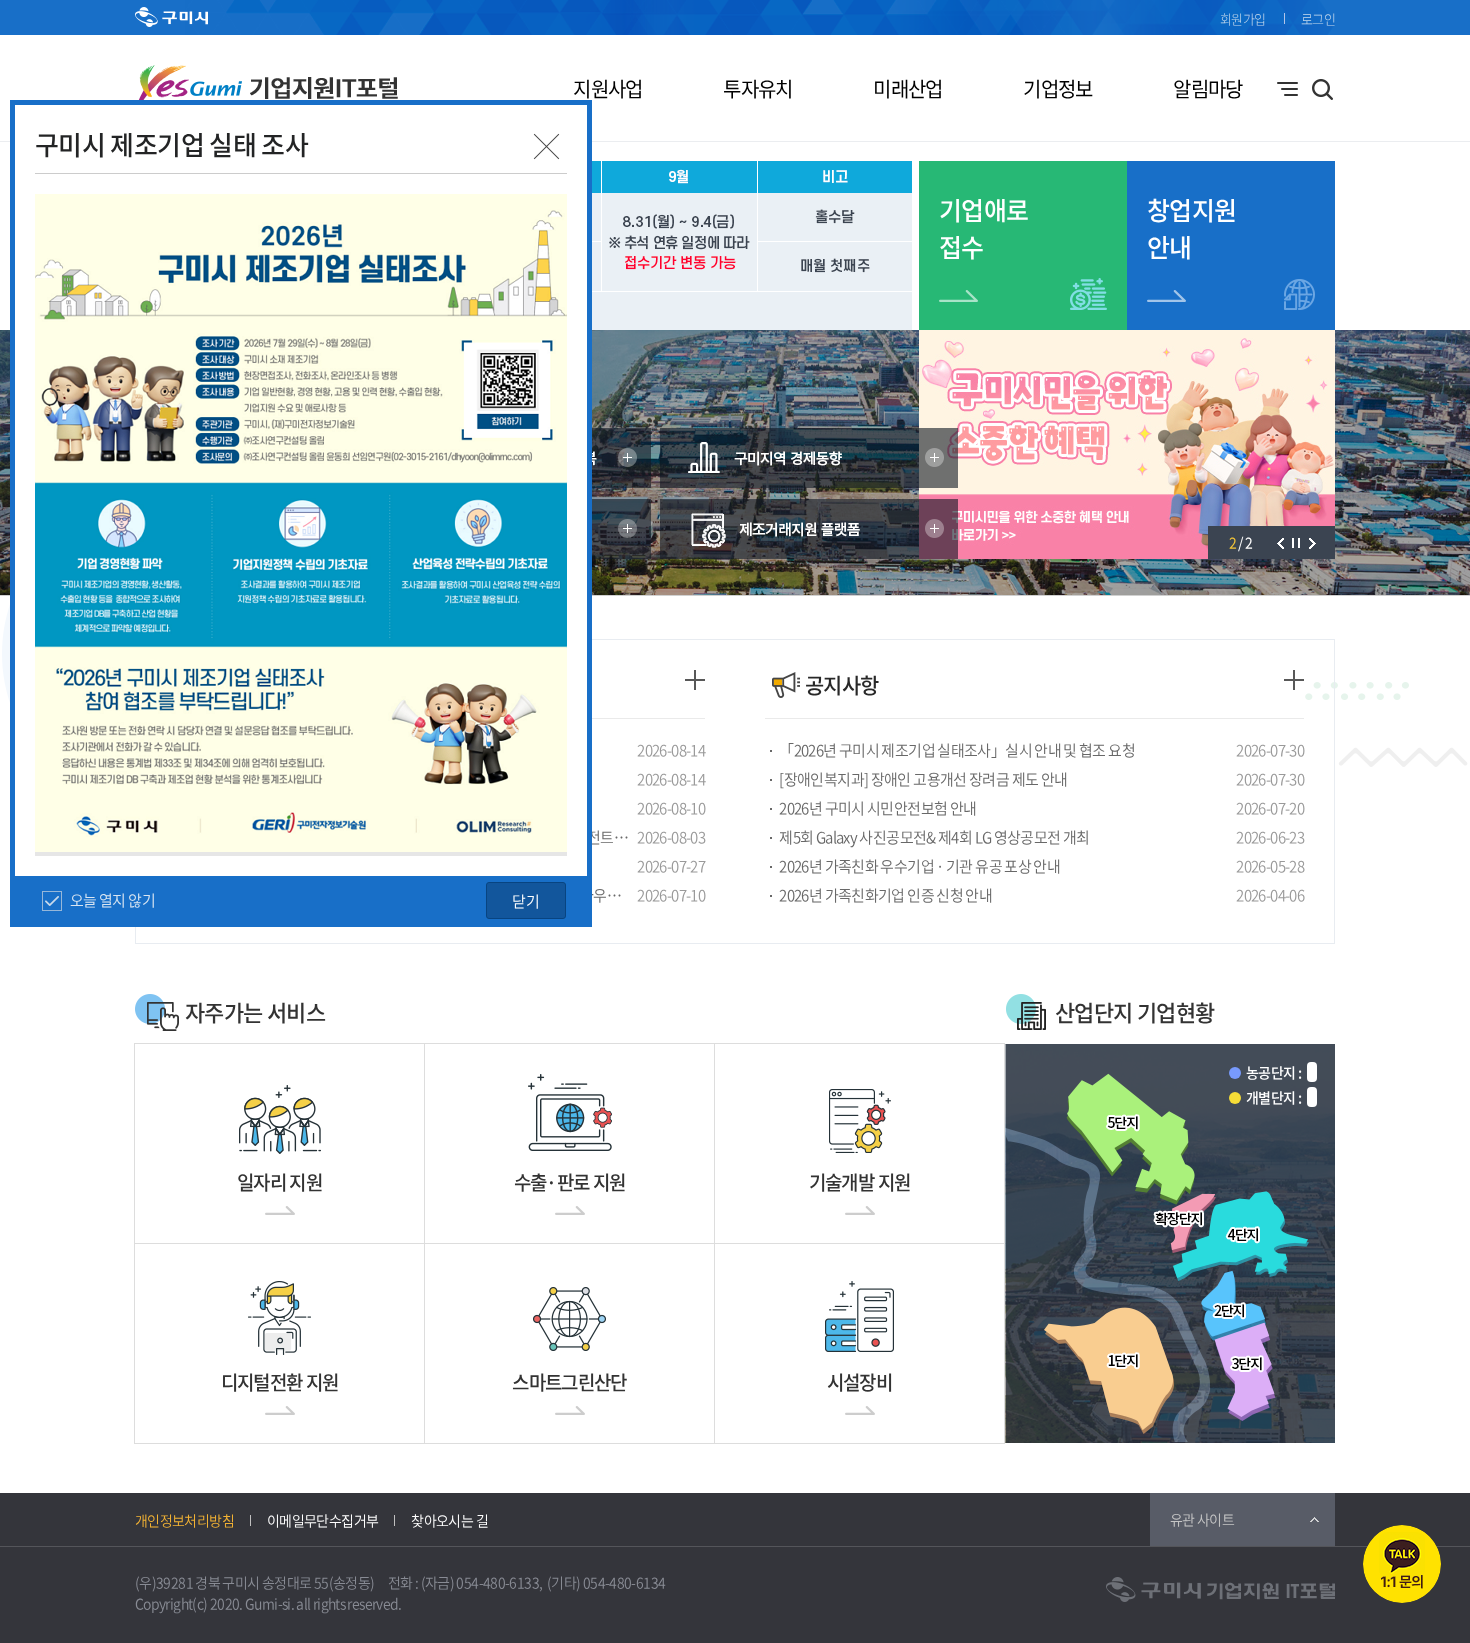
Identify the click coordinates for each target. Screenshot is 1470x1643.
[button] (1280, 542)
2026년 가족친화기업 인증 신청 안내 (885, 895)
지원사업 (607, 88)
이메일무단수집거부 (322, 1520)
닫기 (526, 901)
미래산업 (907, 88)
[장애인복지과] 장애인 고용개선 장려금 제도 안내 (923, 779)
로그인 (1318, 18)
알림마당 (1207, 88)
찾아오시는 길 (449, 1520)
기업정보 (1057, 88)
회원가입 (1242, 18)
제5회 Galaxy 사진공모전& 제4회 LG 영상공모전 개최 (934, 837)
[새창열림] (809, 458)
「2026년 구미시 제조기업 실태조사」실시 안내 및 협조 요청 (957, 750)
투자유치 (757, 88)
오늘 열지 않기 (112, 900)
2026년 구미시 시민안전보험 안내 (877, 808)
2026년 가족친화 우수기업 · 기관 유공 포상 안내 (919, 866)
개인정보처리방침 (184, 1520)
